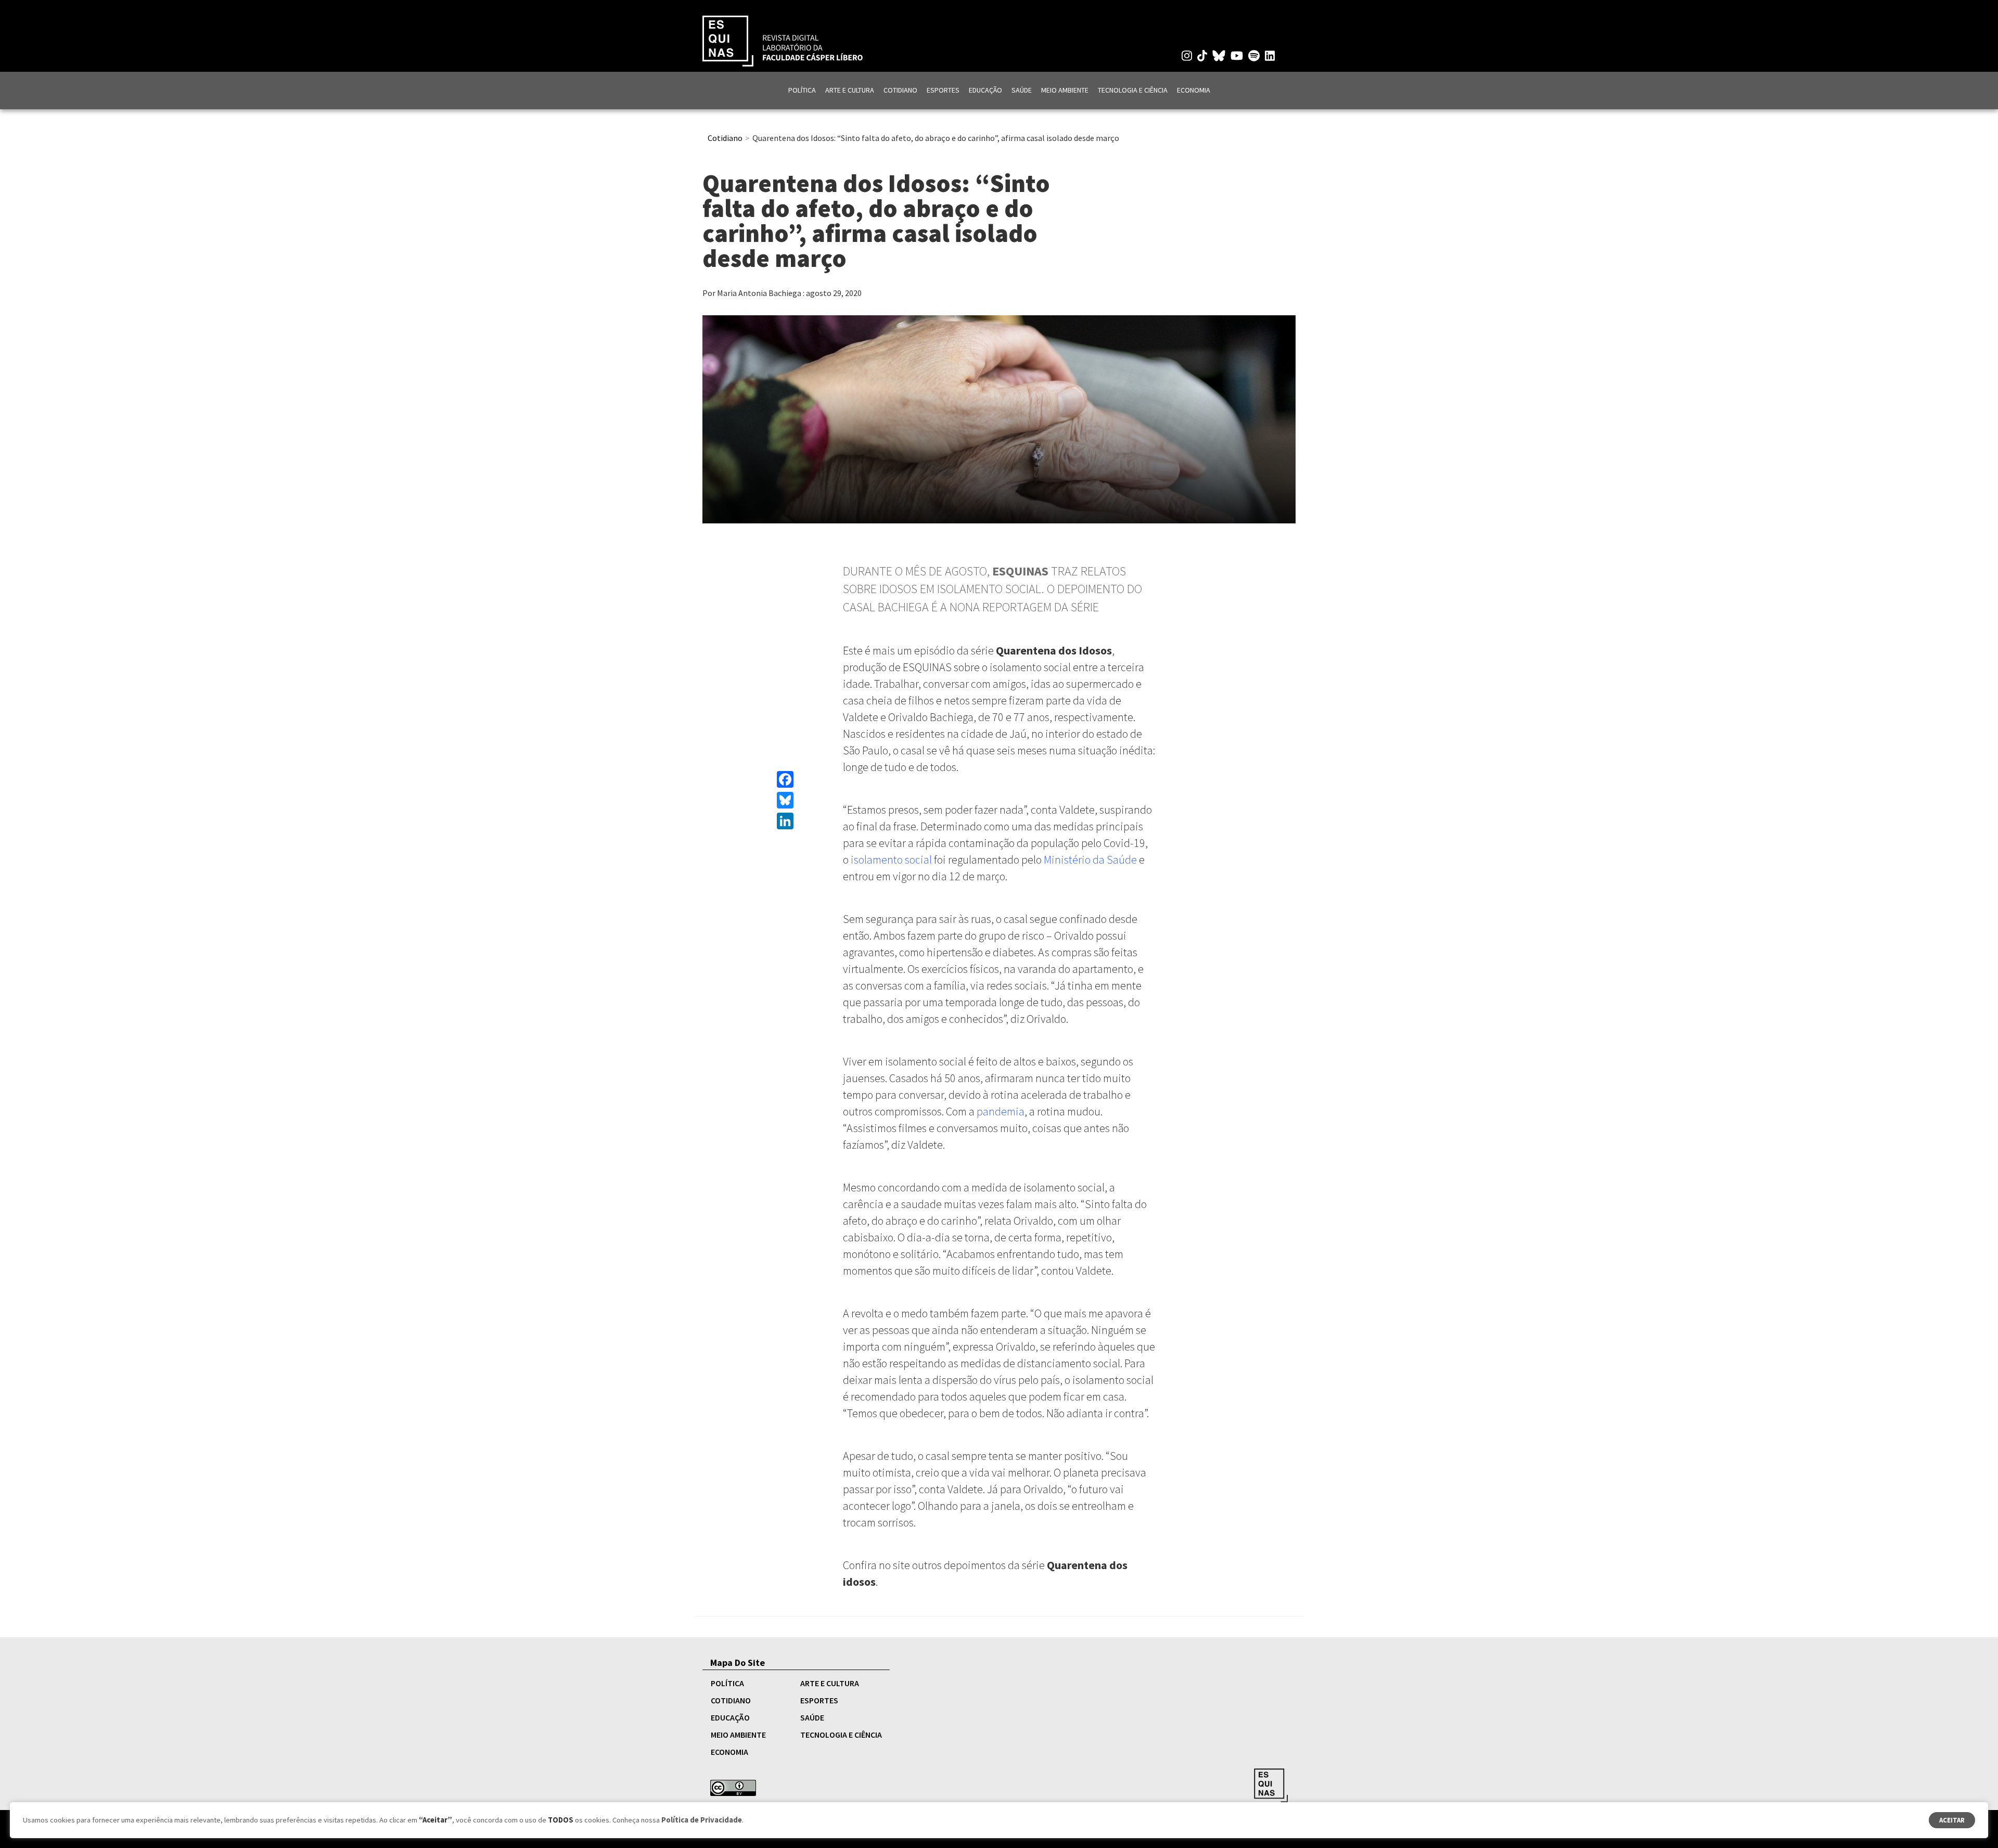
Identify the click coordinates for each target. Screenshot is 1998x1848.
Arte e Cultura (850, 90)
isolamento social (891, 859)
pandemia (1001, 1111)
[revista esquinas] (783, 40)
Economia (1194, 90)
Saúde (1022, 90)
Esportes (943, 90)
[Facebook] (785, 779)
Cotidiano (900, 90)
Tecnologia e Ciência (1133, 90)
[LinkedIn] (785, 821)
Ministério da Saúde (1090, 859)
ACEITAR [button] (1952, 1820)
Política (802, 90)
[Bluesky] (785, 800)
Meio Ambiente (1065, 90)
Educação (985, 90)
